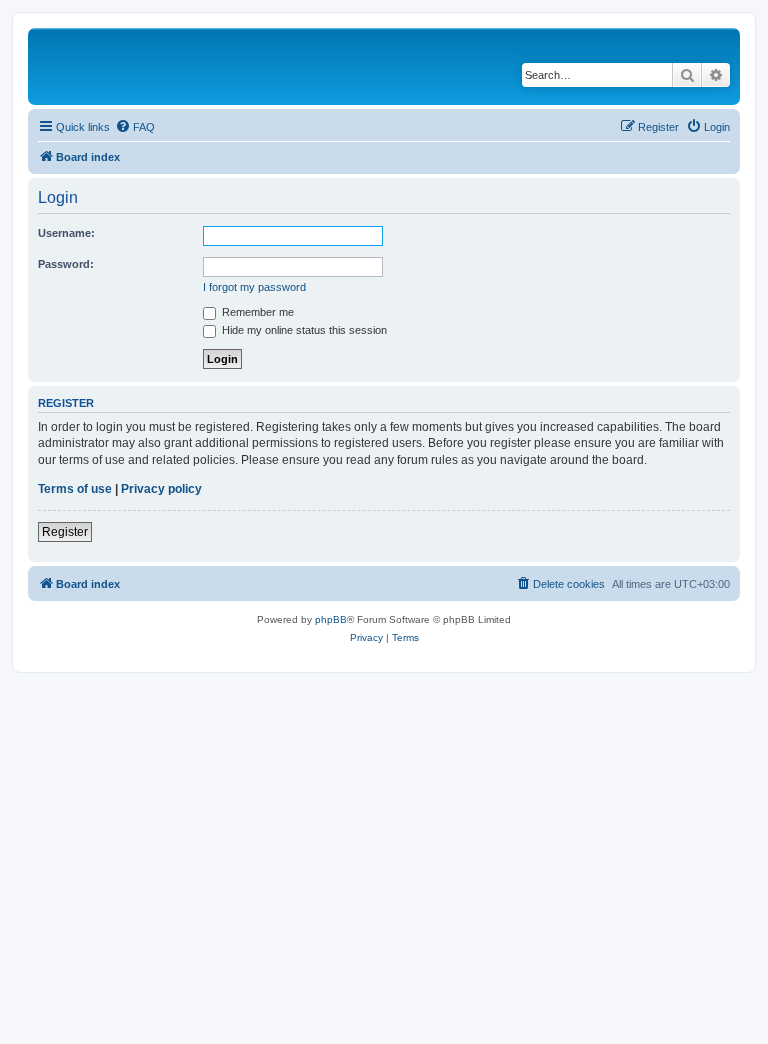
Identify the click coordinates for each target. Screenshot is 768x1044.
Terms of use (75, 489)
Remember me (256, 312)
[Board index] (169, 66)
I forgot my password (254, 287)
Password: (66, 264)
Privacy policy (161, 489)
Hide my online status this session (303, 330)
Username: (66, 233)
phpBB (331, 619)
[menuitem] (135, 127)
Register (65, 532)
